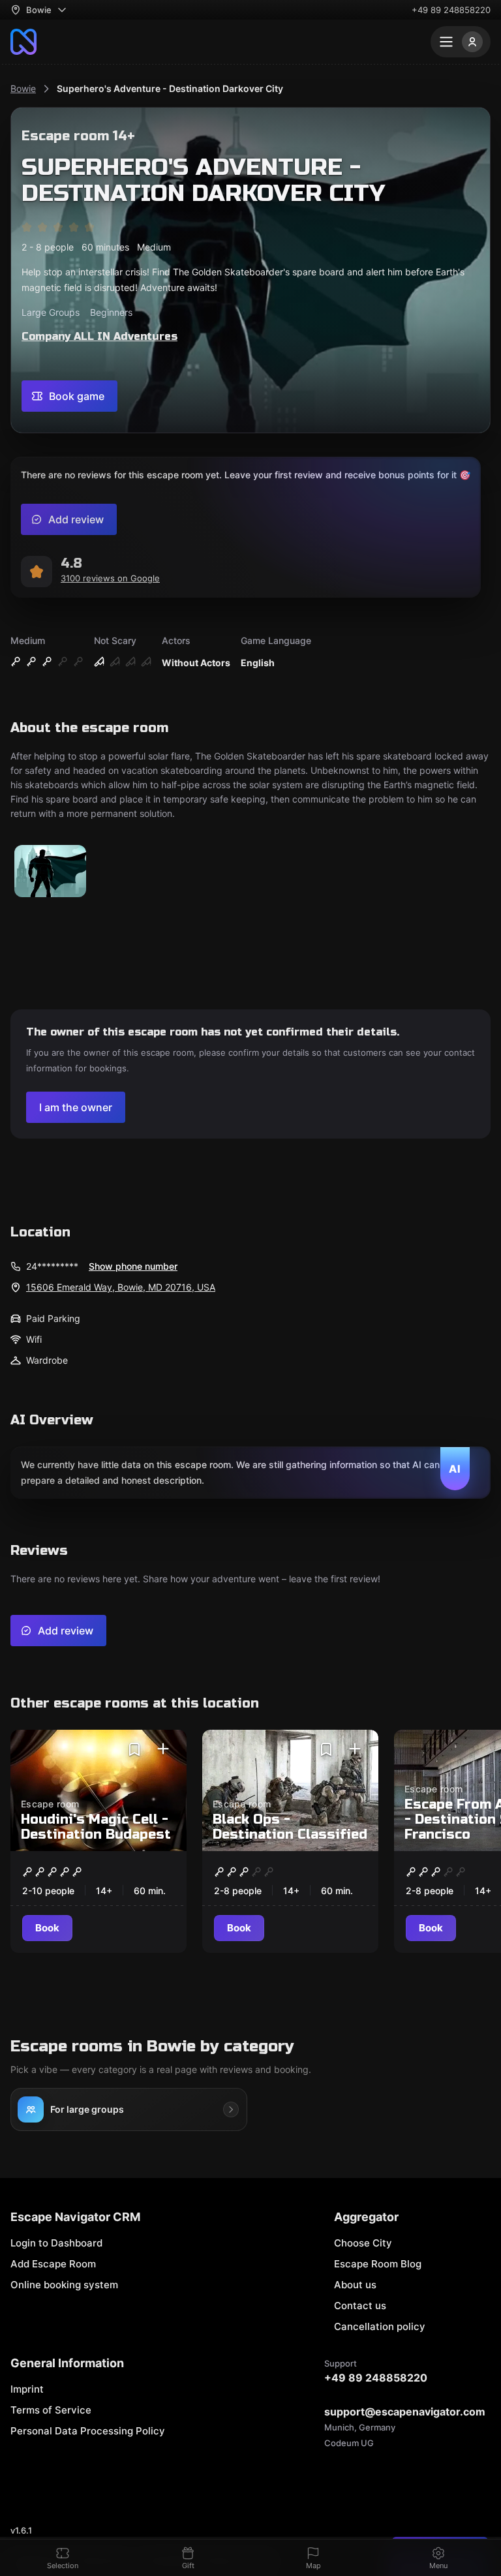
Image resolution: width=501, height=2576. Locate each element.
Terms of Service (51, 2410)
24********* (52, 1266)
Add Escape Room (53, 2264)
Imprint (27, 2389)
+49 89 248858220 (451, 10)
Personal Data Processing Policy (88, 2431)
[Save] (134, 1749)
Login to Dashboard (56, 2243)
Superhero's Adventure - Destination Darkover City (170, 88)
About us (355, 2285)
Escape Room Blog (378, 2264)
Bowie (23, 88)
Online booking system (64, 2285)
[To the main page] (23, 42)
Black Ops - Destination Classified (290, 1827)
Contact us (360, 2306)
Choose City (363, 2243)
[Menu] (461, 42)
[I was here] (163, 1749)
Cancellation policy (380, 2326)
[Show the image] (50, 872)
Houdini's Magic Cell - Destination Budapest (96, 1827)
